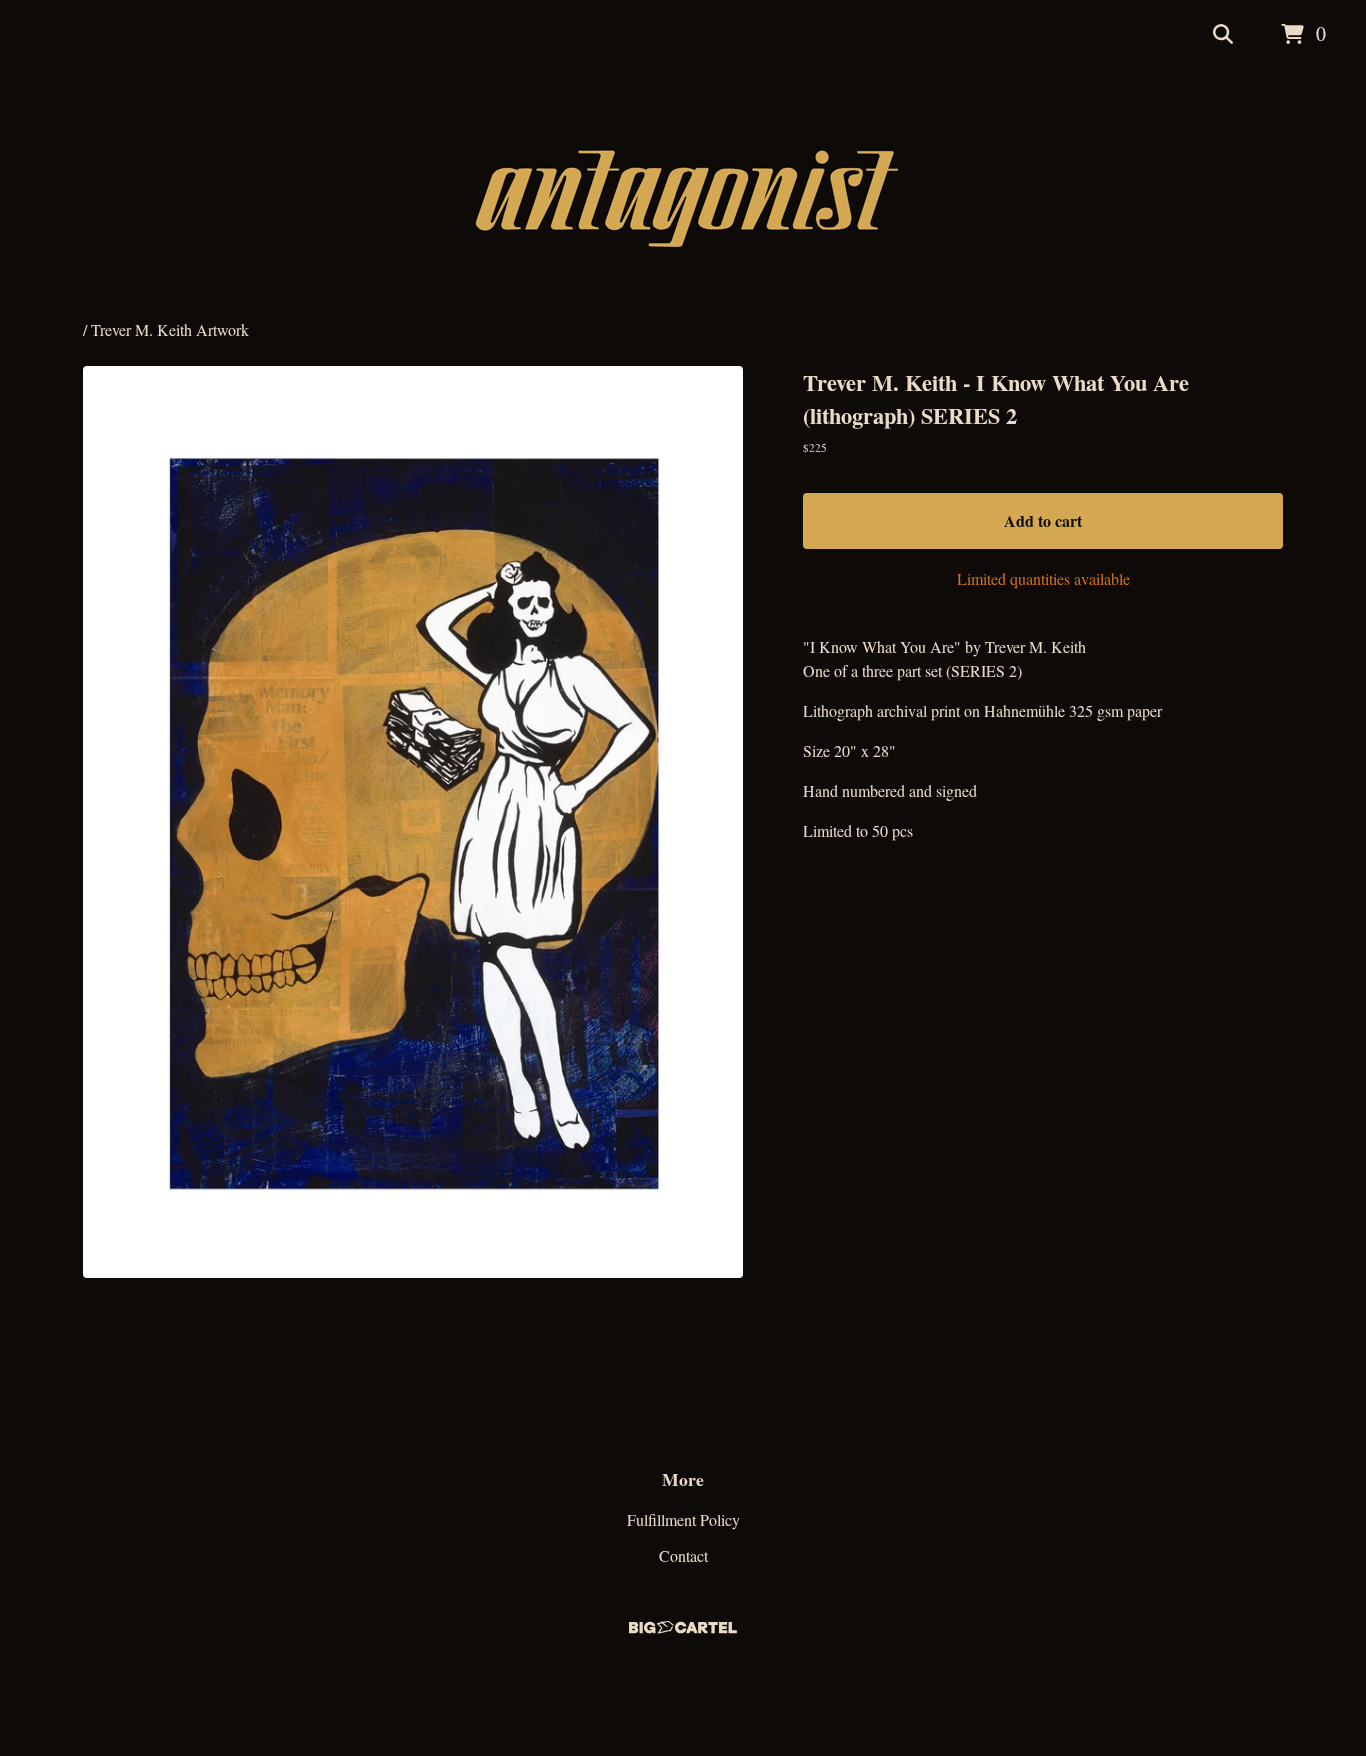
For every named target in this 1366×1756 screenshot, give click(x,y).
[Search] (1223, 35)
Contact (683, 1555)
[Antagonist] (683, 194)
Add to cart (1043, 520)
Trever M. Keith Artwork (170, 329)
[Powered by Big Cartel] (683, 1622)
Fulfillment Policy (683, 1519)
